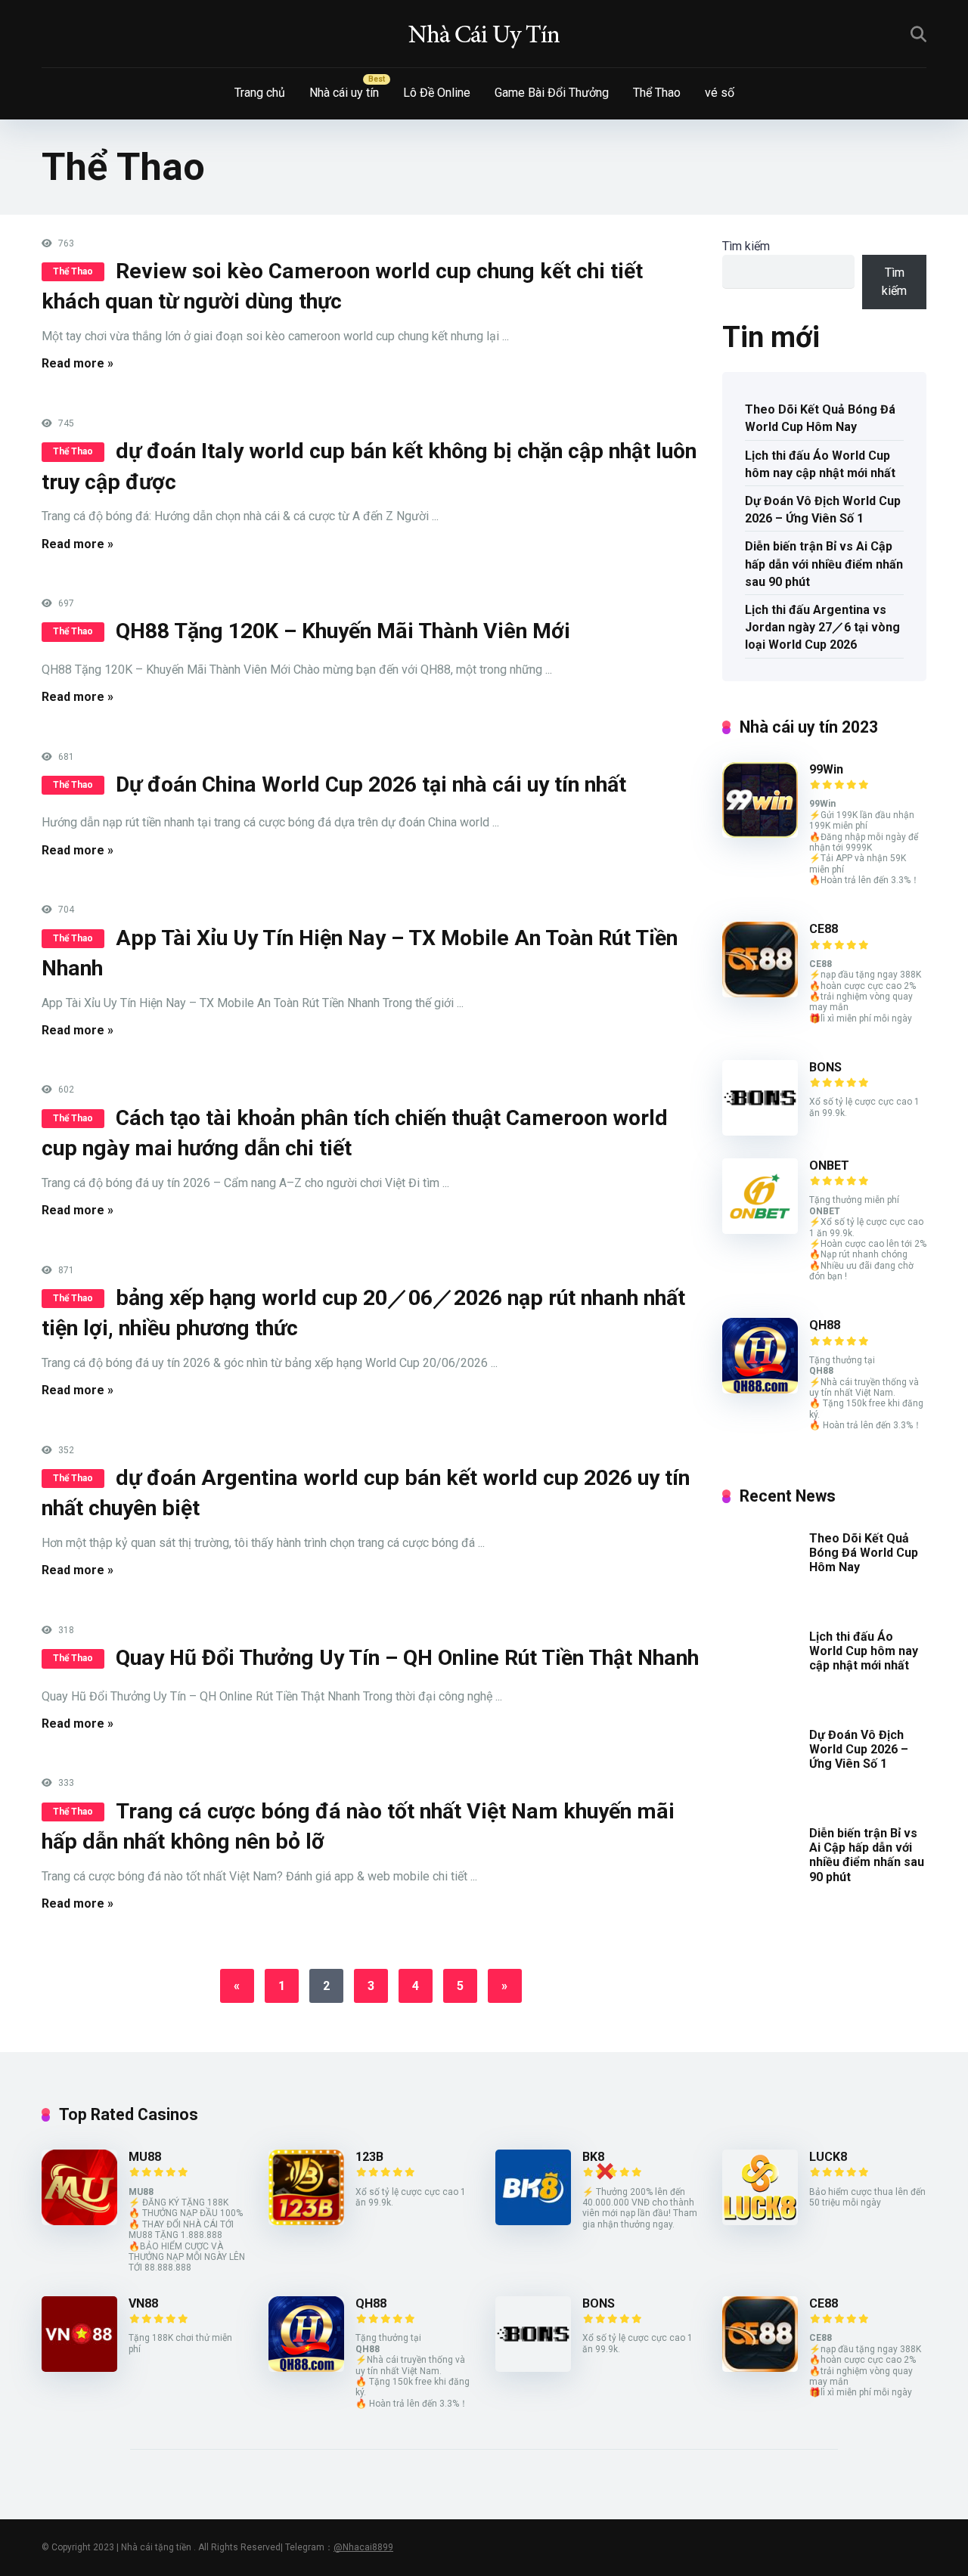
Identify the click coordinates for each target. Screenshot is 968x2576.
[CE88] (760, 993)
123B (369, 2157)
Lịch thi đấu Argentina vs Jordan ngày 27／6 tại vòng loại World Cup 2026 (822, 627)
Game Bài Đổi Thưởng (552, 93)
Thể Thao (657, 93)
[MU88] (79, 2221)
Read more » (78, 363)
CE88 (824, 929)
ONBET (829, 1166)
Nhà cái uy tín (344, 93)
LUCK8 (828, 2157)
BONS (825, 1067)
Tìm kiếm (746, 246)
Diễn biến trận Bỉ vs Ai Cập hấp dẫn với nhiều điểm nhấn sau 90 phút (824, 564)
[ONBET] (760, 1230)
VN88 (143, 2303)
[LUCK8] (760, 2221)
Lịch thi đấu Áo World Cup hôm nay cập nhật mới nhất (820, 464)
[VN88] (79, 2368)
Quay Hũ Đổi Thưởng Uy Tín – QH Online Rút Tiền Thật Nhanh (407, 1658)
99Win (826, 769)
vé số (720, 93)
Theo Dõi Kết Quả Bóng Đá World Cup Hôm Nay (820, 418)
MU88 (145, 2157)
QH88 (825, 1325)
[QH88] (760, 1389)
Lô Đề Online (437, 93)
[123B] (306, 2221)
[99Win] (760, 834)
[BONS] (760, 1131)
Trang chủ (260, 93)
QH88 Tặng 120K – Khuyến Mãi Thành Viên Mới (343, 631)
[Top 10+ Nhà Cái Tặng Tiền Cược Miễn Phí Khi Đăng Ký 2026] (484, 34)
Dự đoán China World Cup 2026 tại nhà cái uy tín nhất (371, 784)
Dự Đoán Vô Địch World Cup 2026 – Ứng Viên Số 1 (823, 510)
